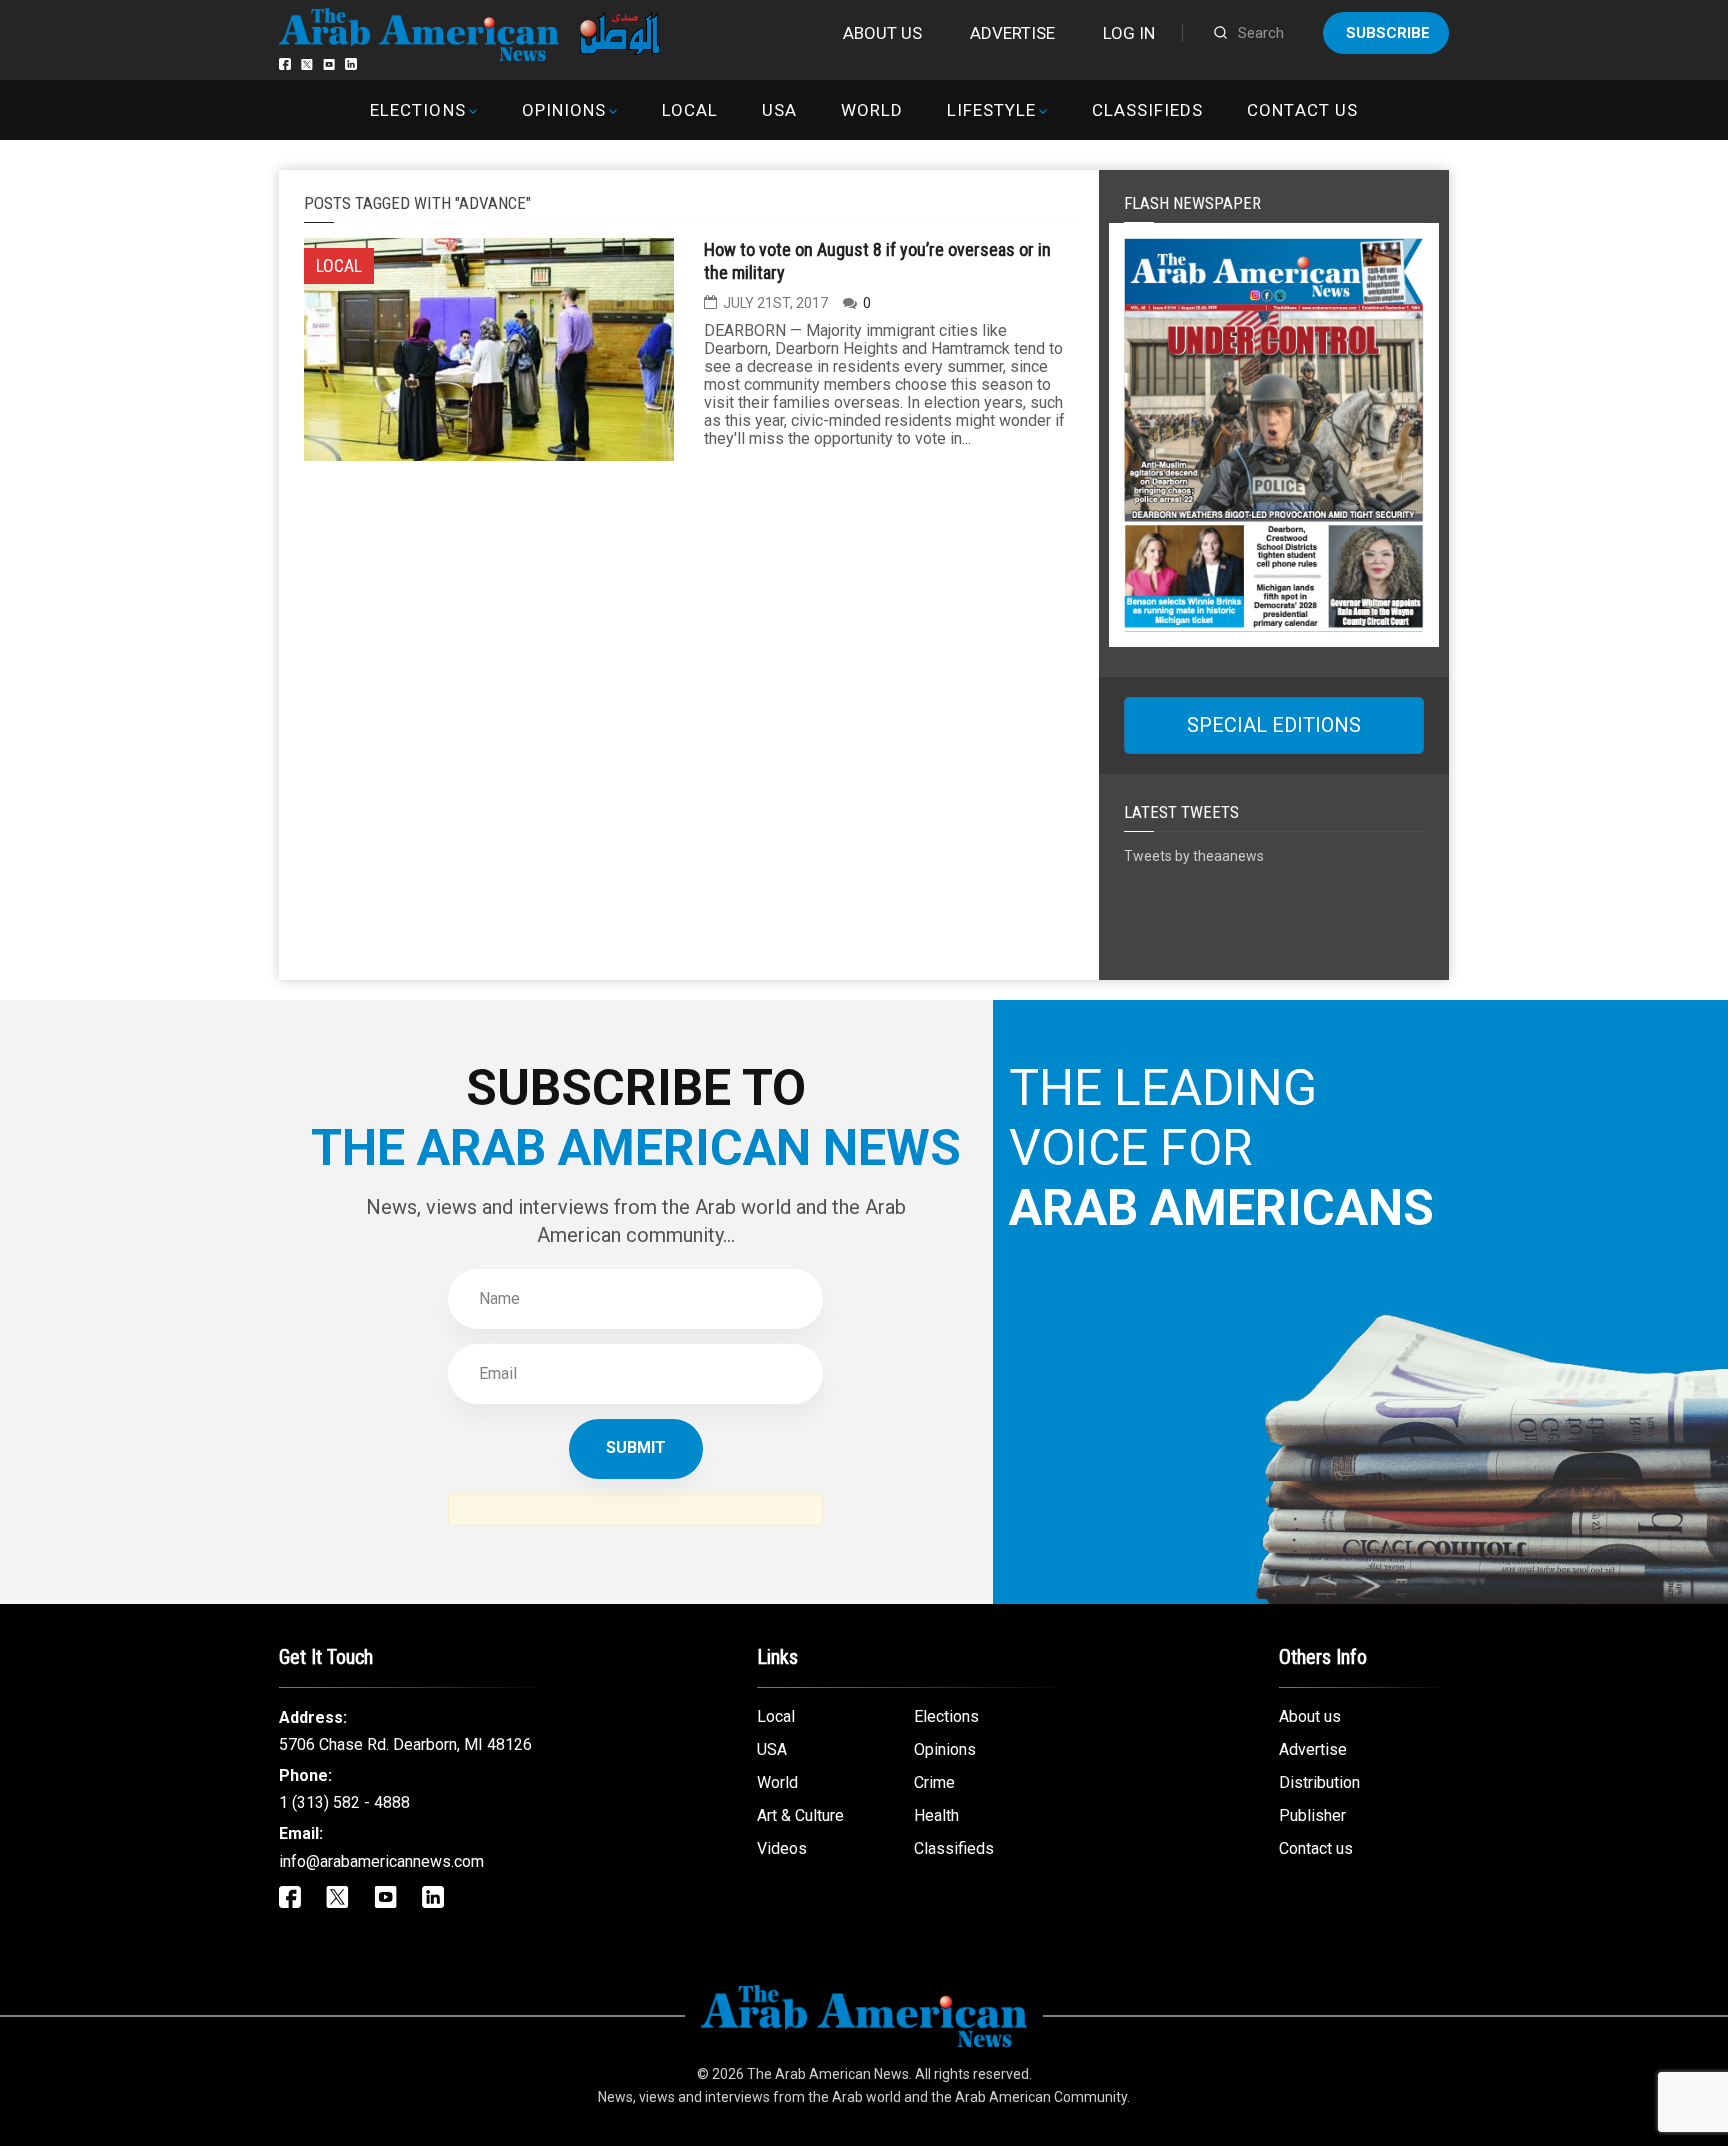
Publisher (1312, 1815)
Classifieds (1147, 110)
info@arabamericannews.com (381, 1861)
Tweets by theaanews (1194, 856)
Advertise (1012, 33)
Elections (417, 110)
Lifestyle (991, 110)
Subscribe (1388, 33)
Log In (1129, 33)
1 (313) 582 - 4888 (344, 1802)
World (872, 110)
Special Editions (1274, 725)
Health (936, 1815)
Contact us (1302, 110)
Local (690, 110)
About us (882, 33)
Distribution (1319, 1782)
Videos (782, 1848)
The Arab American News (828, 2074)
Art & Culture (800, 1815)
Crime (934, 1782)
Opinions (564, 110)
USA (779, 110)
